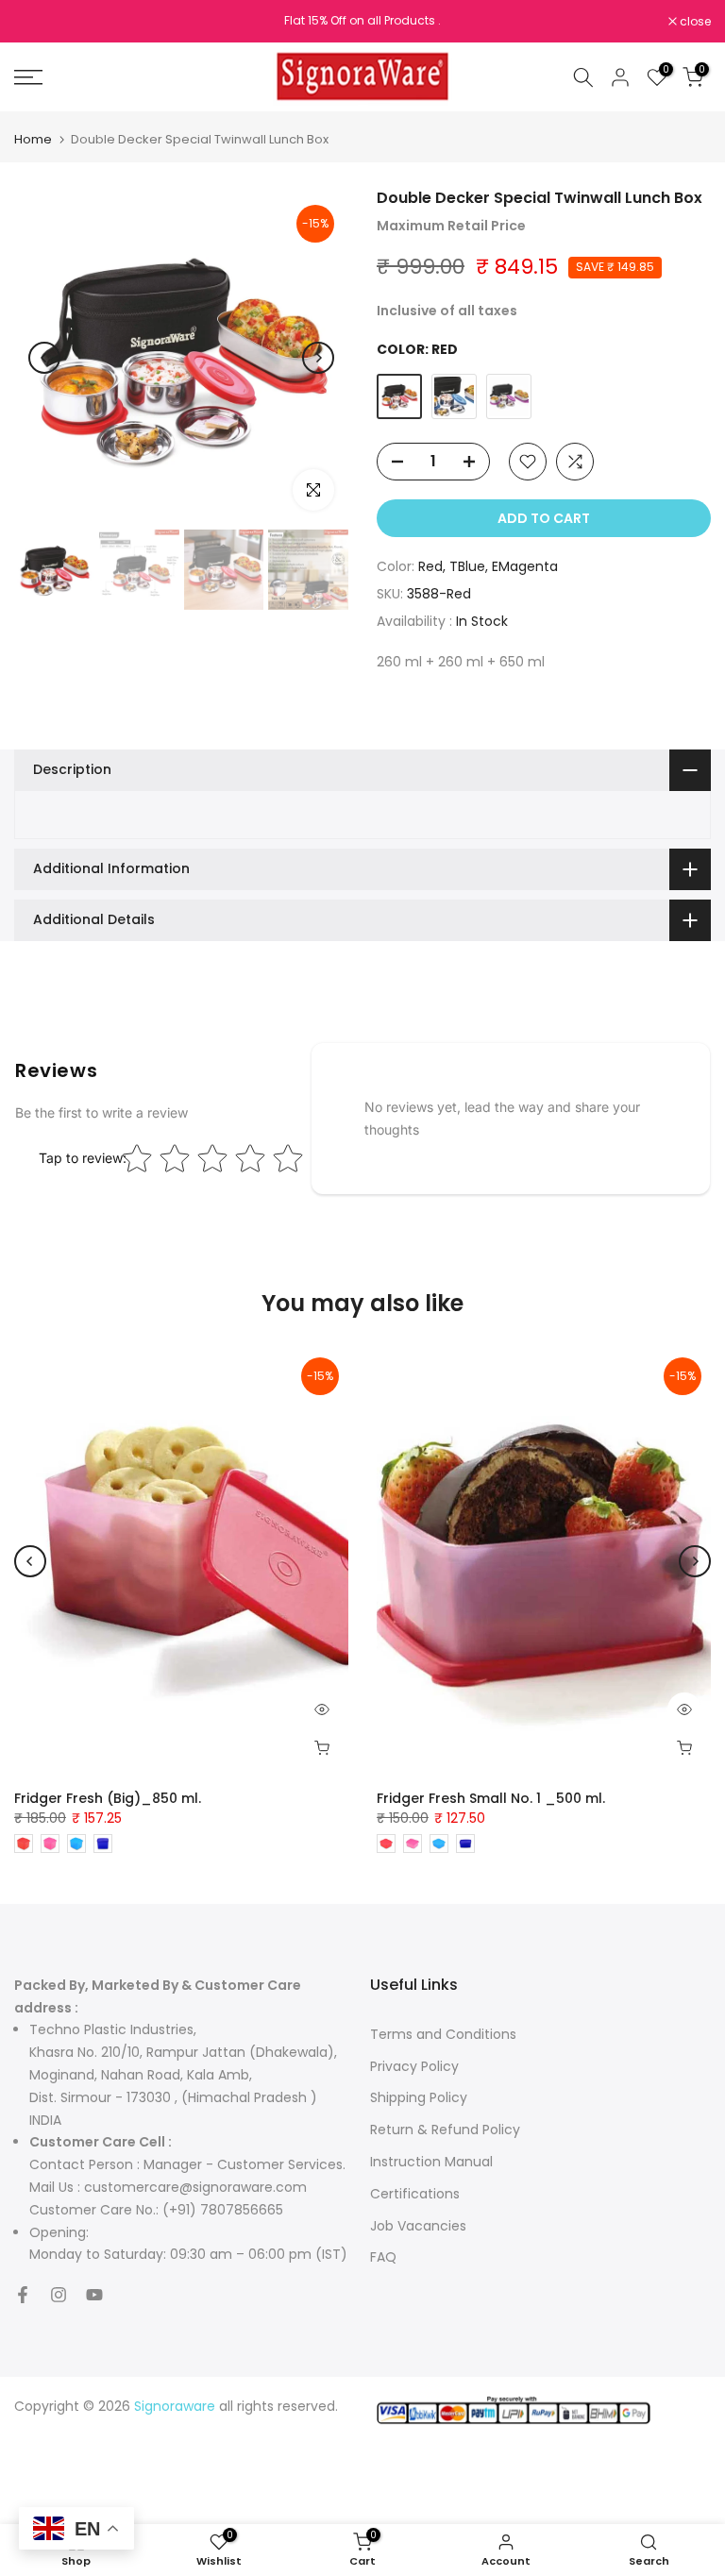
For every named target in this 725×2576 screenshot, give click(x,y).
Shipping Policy (419, 2097)
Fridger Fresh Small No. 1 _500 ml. (491, 1798)
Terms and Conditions (443, 2034)
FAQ (383, 2257)
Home (33, 139)
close (40, 22)
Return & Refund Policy (445, 2130)
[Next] (318, 358)
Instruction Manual (431, 2162)
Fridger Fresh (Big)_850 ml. (108, 1798)
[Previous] (44, 358)
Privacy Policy (414, 2066)
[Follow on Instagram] (59, 2295)
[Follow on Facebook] (23, 2295)
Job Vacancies (418, 2226)
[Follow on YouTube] (94, 2295)
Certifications (415, 2194)
